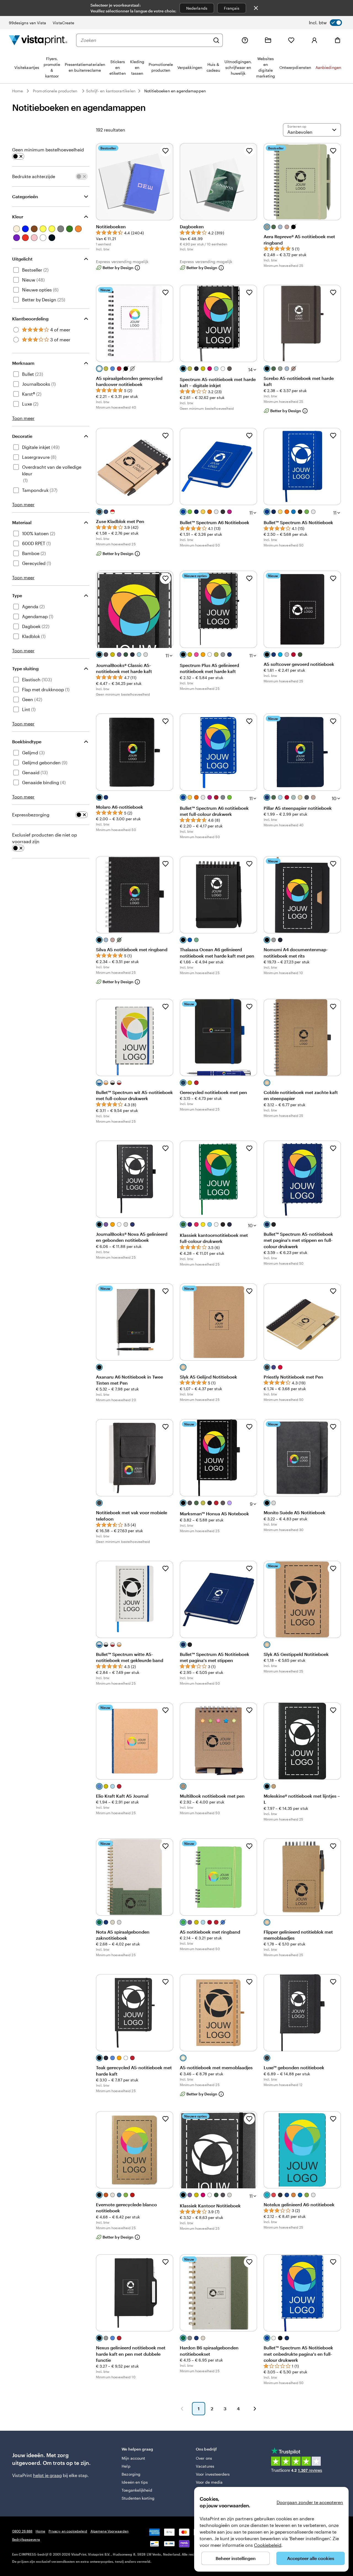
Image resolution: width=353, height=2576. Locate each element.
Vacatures (205, 2466)
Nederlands (197, 8)
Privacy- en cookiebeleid (68, 2531)
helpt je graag (47, 2475)
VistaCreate (63, 23)
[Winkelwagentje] (338, 40)
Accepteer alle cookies (311, 2558)
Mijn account (133, 2458)
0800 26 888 (22, 2531)
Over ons (204, 2458)
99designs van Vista (27, 23)
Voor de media (209, 2482)
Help (126, 2466)
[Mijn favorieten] (291, 40)
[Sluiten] (256, 8)
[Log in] (314, 40)
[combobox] (145, 40)
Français (232, 8)
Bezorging (131, 2474)
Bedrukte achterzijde (34, 176)
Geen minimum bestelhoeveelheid (48, 150)
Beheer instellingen (236, 2558)
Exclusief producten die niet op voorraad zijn (45, 838)
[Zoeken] (216, 40)
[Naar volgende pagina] (255, 2409)
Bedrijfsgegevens (26, 2539)
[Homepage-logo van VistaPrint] (38, 40)
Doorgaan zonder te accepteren (310, 2502)
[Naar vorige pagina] (182, 2409)
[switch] (325, 23)
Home (18, 91)
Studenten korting (138, 2498)
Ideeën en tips (135, 2482)
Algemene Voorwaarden (109, 2531)
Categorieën (25, 196)
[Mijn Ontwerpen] (268, 40)
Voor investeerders (213, 2474)
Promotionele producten (55, 91)
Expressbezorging (31, 815)
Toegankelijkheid (137, 2490)
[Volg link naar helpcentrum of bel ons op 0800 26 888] (245, 40)
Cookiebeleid (268, 2545)
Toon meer (23, 418)
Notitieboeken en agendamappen (175, 91)
